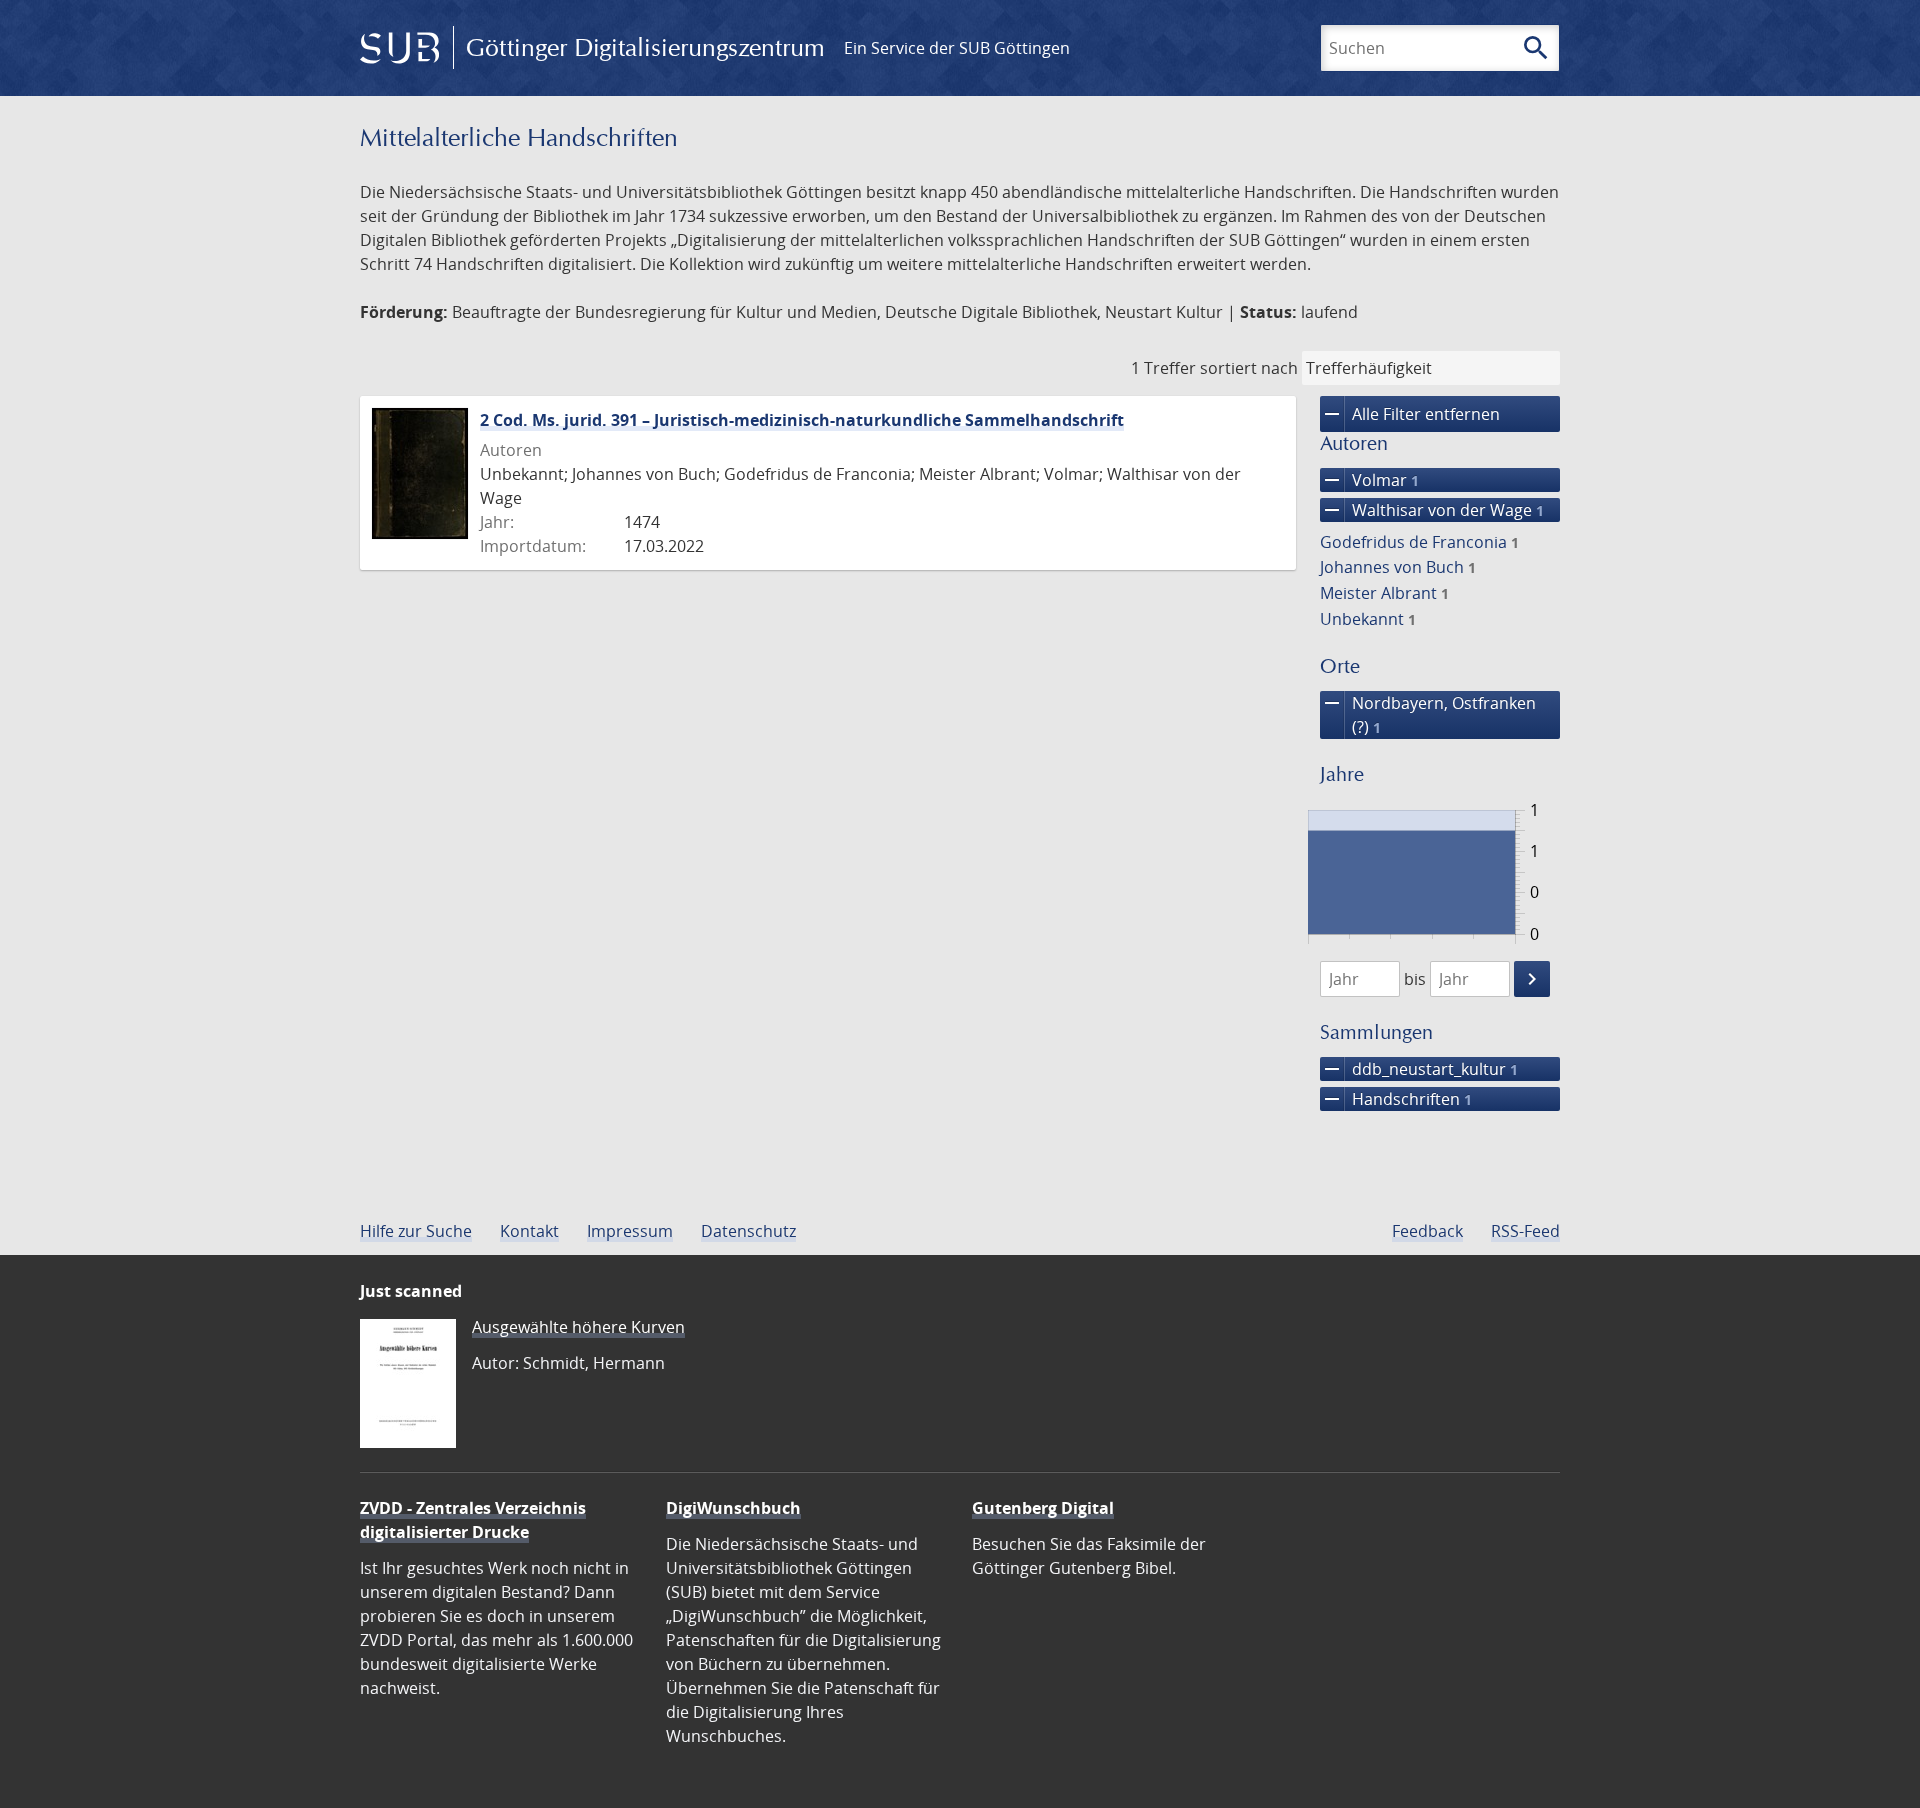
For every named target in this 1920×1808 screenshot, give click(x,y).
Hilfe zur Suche (416, 1231)
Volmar (1369, 480)
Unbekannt (1368, 619)
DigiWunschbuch (733, 1508)
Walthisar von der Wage (1432, 510)
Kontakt (529, 1231)
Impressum (630, 1231)
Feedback (1427, 1231)
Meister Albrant (1384, 593)
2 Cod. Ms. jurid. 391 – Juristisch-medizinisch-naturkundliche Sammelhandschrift (802, 420)
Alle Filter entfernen (1410, 414)
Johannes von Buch (1398, 567)
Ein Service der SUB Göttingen (957, 48)
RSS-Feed (1525, 1231)
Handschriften (1396, 1099)
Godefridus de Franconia (1419, 542)
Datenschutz (748, 1231)
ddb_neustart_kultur (1419, 1069)
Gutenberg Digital (1043, 1508)
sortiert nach (1249, 368)
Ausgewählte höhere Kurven (578, 1327)
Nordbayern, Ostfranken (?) (1428, 714)
